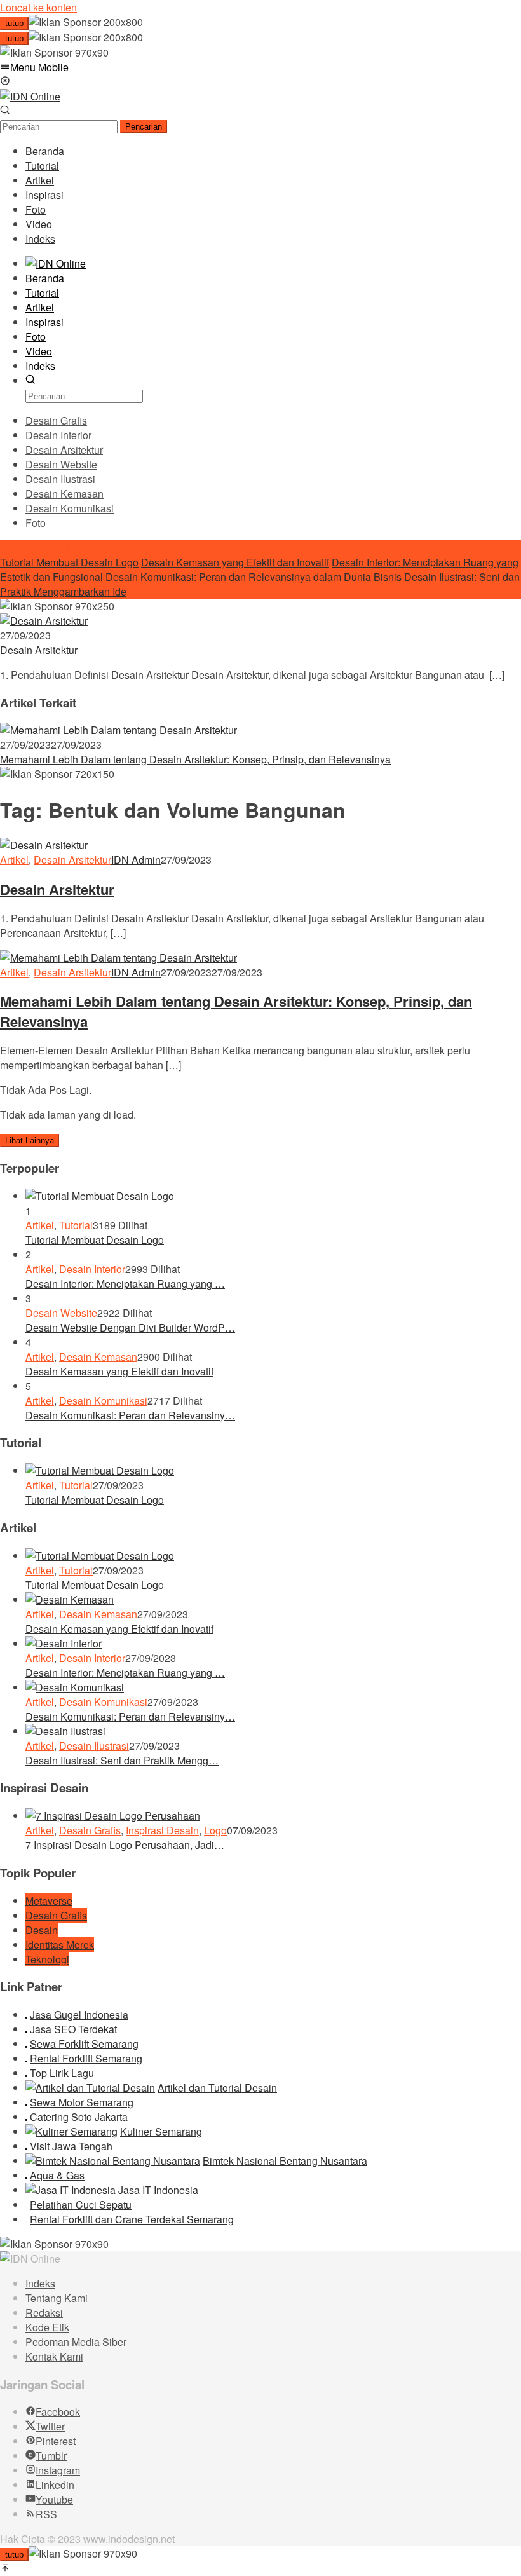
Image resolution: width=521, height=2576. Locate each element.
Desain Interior (92, 1269)
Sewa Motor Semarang (82, 2102)
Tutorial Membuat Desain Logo (69, 562)
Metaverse (49, 1901)
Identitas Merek (60, 1945)
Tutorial (76, 1225)
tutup (14, 23)
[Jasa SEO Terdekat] (26, 2029)
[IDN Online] (30, 96)
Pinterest (56, 2441)
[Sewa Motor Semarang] (26, 2102)
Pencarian (144, 127)
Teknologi (47, 1959)
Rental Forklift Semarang (86, 2058)
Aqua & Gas (57, 2175)
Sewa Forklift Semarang (84, 2044)
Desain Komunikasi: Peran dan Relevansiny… (130, 1415)
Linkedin (55, 2485)
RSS (46, 2514)
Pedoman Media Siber (76, 2342)
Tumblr (51, 2456)
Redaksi (44, 2313)
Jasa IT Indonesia (158, 2190)
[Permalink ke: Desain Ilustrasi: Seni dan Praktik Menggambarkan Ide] (65, 1731)
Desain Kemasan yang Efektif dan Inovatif (235, 562)
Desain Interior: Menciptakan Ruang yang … (125, 1284)
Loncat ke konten (38, 7)
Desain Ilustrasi (94, 1746)
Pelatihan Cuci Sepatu (81, 2205)
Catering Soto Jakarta (79, 2117)
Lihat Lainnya (30, 1141)
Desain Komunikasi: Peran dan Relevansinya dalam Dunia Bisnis (254, 577)
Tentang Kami (57, 2298)
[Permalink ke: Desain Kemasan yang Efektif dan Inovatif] (70, 1599)
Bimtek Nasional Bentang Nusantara (285, 2161)
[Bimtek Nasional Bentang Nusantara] (113, 2161)
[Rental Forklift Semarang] (26, 2058)
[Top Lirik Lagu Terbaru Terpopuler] (26, 2073)
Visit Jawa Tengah (71, 2146)
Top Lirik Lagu (62, 2073)
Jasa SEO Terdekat (73, 2029)
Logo (215, 1830)
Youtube (54, 2499)
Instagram (58, 2470)
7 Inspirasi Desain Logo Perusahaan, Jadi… (125, 1845)
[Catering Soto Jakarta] (26, 2117)
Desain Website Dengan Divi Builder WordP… (130, 1327)
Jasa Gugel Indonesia (79, 2014)
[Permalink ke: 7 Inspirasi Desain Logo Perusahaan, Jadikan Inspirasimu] (113, 1816)
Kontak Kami (54, 2356)
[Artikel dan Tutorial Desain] (90, 2088)
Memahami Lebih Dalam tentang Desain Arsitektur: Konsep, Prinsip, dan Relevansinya (195, 759)
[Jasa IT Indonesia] (71, 2190)
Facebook (58, 2412)
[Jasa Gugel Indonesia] (26, 2014)
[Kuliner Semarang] (71, 2131)
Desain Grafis (90, 1830)
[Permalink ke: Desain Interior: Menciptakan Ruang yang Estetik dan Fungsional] (64, 1643)
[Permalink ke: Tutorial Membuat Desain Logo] (100, 1196)
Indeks (40, 2283)
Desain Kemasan (98, 1357)
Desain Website (61, 1313)
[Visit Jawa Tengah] (26, 2146)
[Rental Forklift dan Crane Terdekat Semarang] (26, 2219)
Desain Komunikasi (103, 1400)
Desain (42, 1930)
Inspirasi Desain (162, 1830)
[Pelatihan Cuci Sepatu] (26, 2205)
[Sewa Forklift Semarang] (26, 2044)
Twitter (50, 2426)
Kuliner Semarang (161, 2131)
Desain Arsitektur (39, 650)
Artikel (14, 860)
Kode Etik (47, 2327)
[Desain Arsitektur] (44, 621)
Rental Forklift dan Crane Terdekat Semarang (132, 2219)
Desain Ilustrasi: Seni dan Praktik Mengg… (122, 1760)
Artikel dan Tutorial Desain (217, 2088)
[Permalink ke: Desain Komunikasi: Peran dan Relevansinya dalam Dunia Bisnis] (75, 1687)
